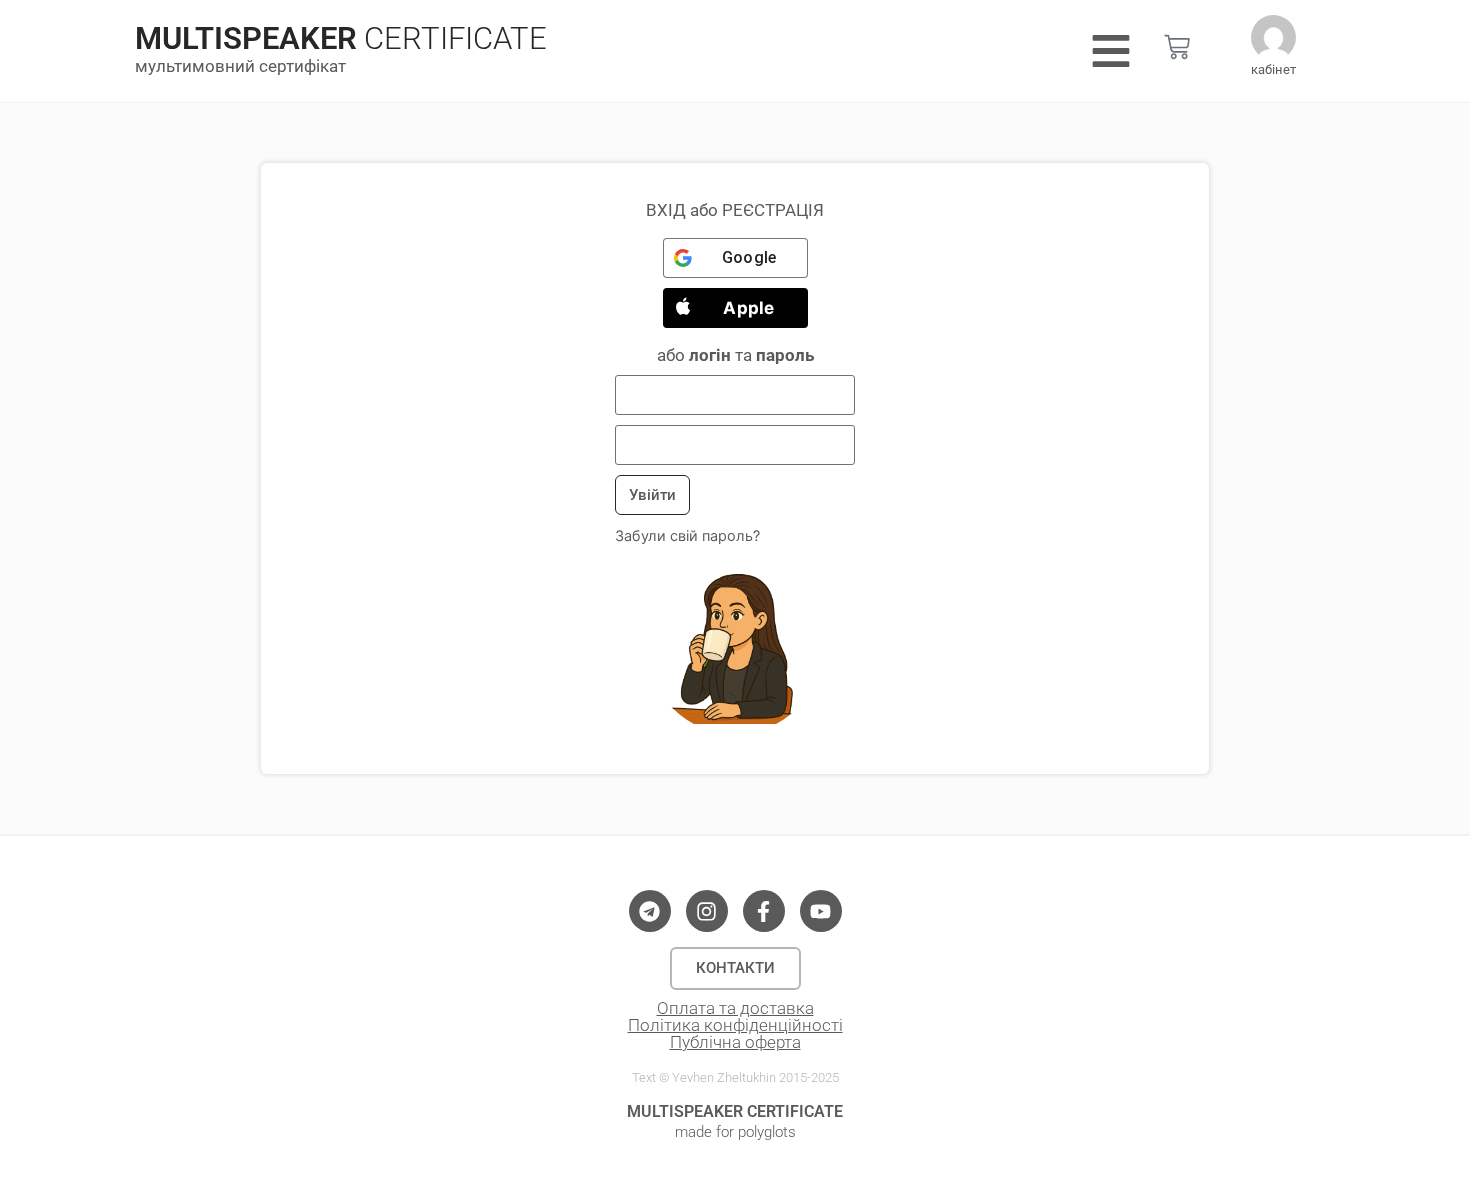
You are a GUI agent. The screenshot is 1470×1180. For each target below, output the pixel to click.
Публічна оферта (735, 1042)
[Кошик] (1177, 47)
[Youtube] (821, 911)
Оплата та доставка (735, 1008)
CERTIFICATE (455, 38)
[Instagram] (707, 911)
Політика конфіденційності (735, 1025)
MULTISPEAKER (246, 38)
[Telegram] (650, 911)
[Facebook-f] (764, 911)
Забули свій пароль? (687, 535)
